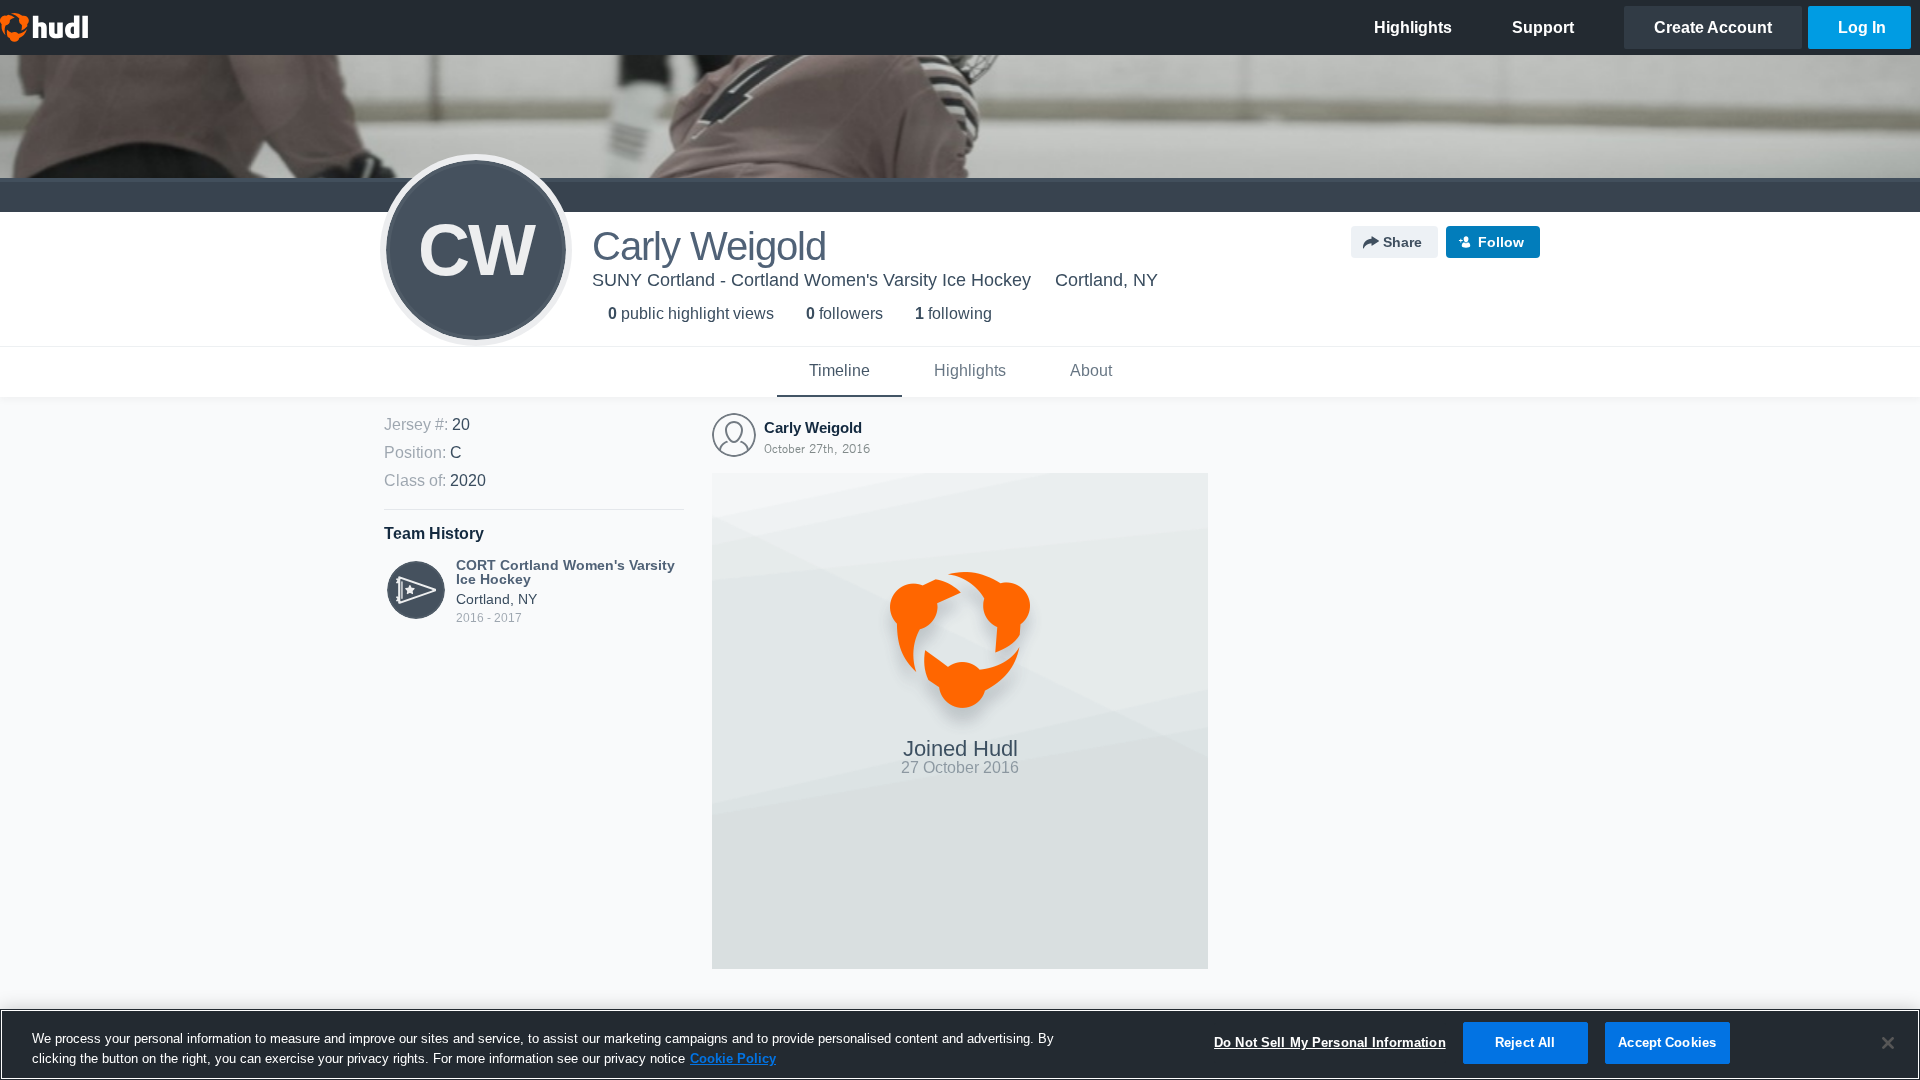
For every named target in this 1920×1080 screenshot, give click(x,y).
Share (1402, 242)
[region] (960, 1044)
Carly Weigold (813, 427)
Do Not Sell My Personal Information (1330, 1042)
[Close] (1888, 1043)
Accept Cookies (1667, 1042)
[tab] (839, 372)
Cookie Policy (733, 1058)
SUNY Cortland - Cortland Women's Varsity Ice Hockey (811, 280)
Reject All (1525, 1042)
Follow (1501, 242)
